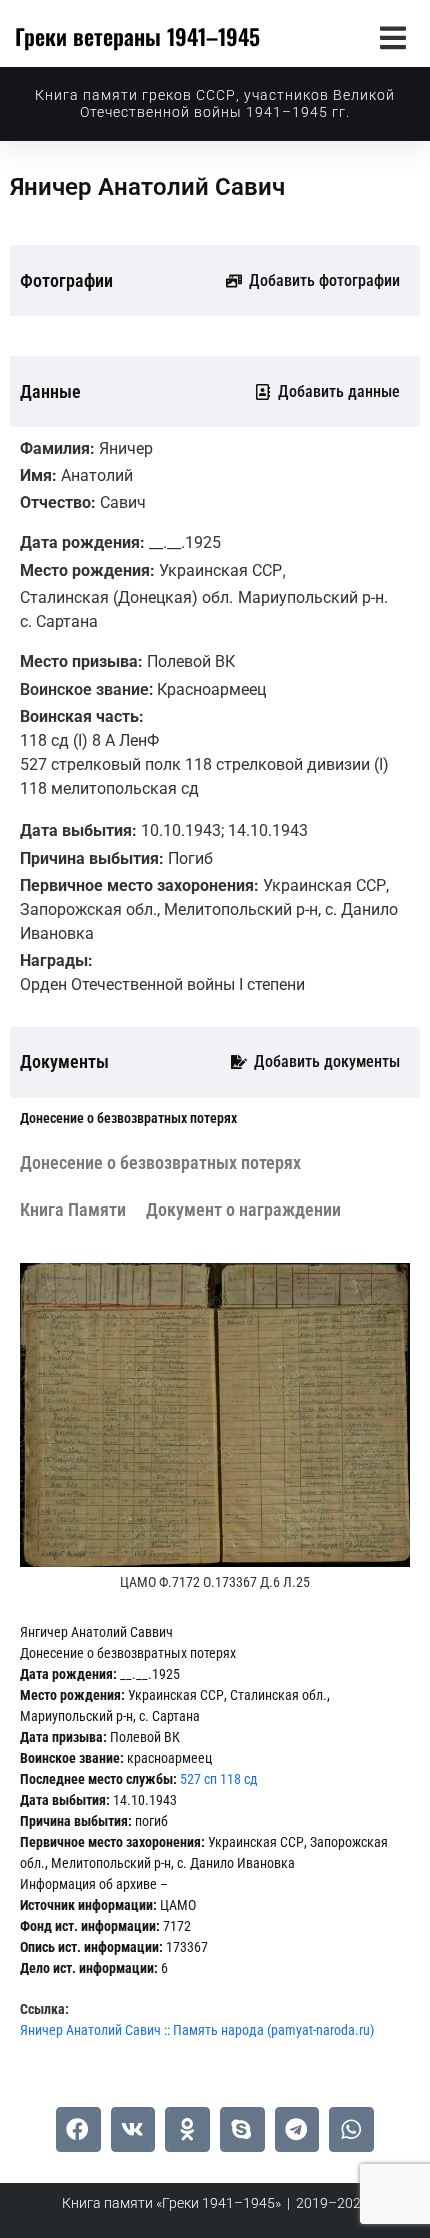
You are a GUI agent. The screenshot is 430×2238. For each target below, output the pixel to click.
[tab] (128, 1118)
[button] (392, 37)
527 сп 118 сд (219, 1779)
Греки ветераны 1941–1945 (137, 36)
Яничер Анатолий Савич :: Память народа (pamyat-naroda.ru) (197, 2030)
